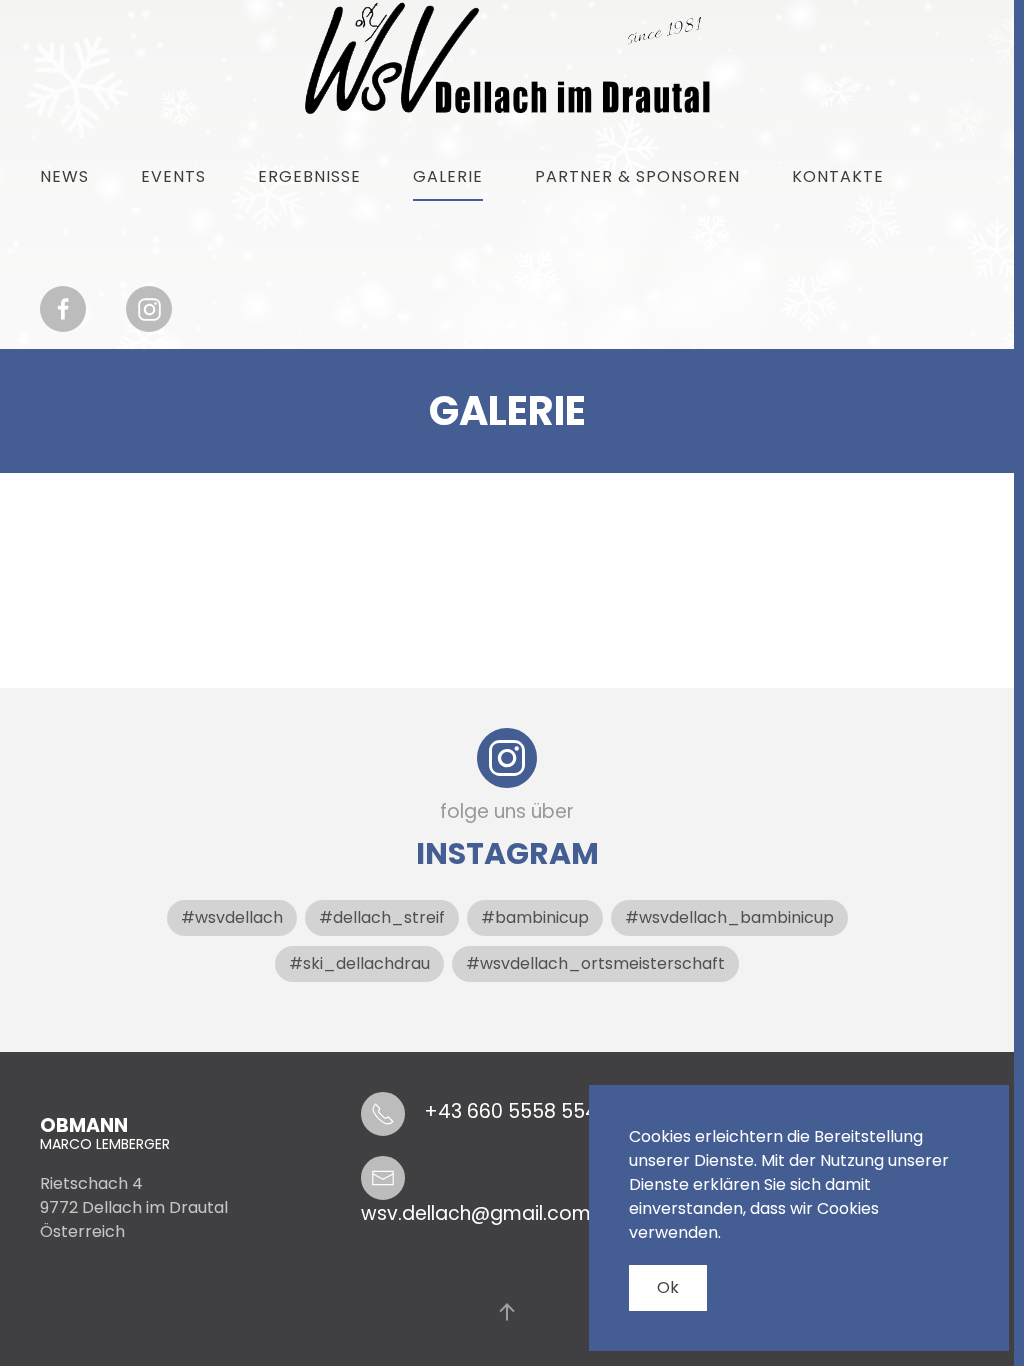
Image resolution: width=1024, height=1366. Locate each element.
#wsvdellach (232, 917)
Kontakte (838, 176)
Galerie (448, 176)
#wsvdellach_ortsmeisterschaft (595, 963)
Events (173, 176)
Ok (668, 1287)
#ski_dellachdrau (359, 963)
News (64, 176)
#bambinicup (535, 917)
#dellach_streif (382, 917)
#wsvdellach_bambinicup (729, 917)
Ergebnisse (309, 176)
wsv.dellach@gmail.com (476, 1213)
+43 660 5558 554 (511, 1111)
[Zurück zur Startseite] (507, 58)
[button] (507, 1312)
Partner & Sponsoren (637, 176)
